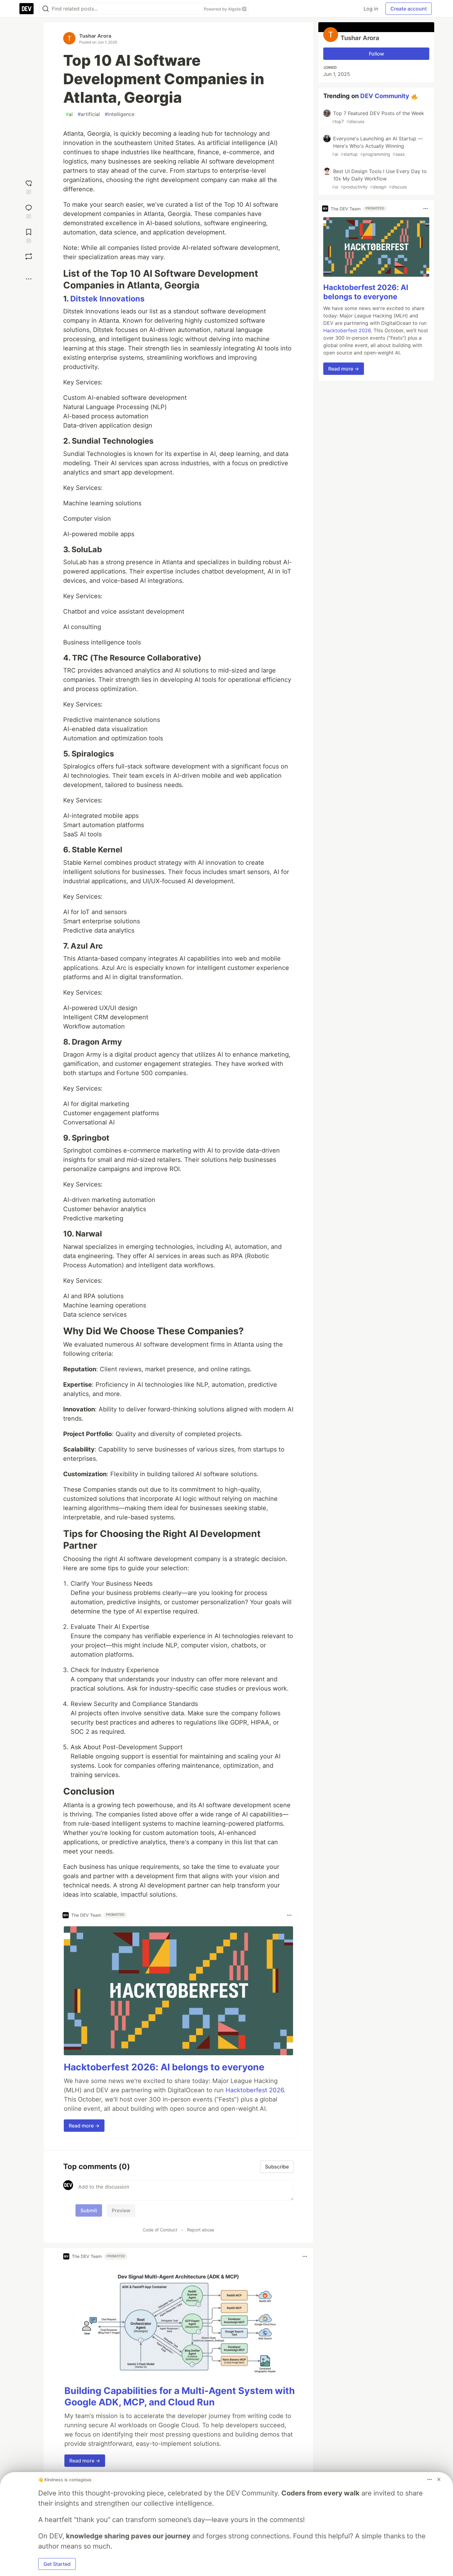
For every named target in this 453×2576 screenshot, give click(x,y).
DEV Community (385, 96)
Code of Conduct (160, 2230)
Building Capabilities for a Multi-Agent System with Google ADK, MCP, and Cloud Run (180, 2396)
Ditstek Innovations (107, 299)
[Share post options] (29, 279)
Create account (409, 9)
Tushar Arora (95, 36)
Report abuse (201, 2230)
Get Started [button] (57, 2564)
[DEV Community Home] (27, 9)
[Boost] (29, 256)
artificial (89, 114)
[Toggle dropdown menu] (289, 1915)
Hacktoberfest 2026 (255, 2090)
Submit (89, 2210)
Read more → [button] (84, 2126)
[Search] (46, 9)
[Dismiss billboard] (439, 2479)
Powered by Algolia (223, 9)
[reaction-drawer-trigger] (29, 186)
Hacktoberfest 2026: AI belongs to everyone (164, 2067)
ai (69, 114)
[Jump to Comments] (29, 211)
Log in (371, 9)
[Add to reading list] (29, 235)
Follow (376, 54)
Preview (121, 2210)
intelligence (120, 114)
